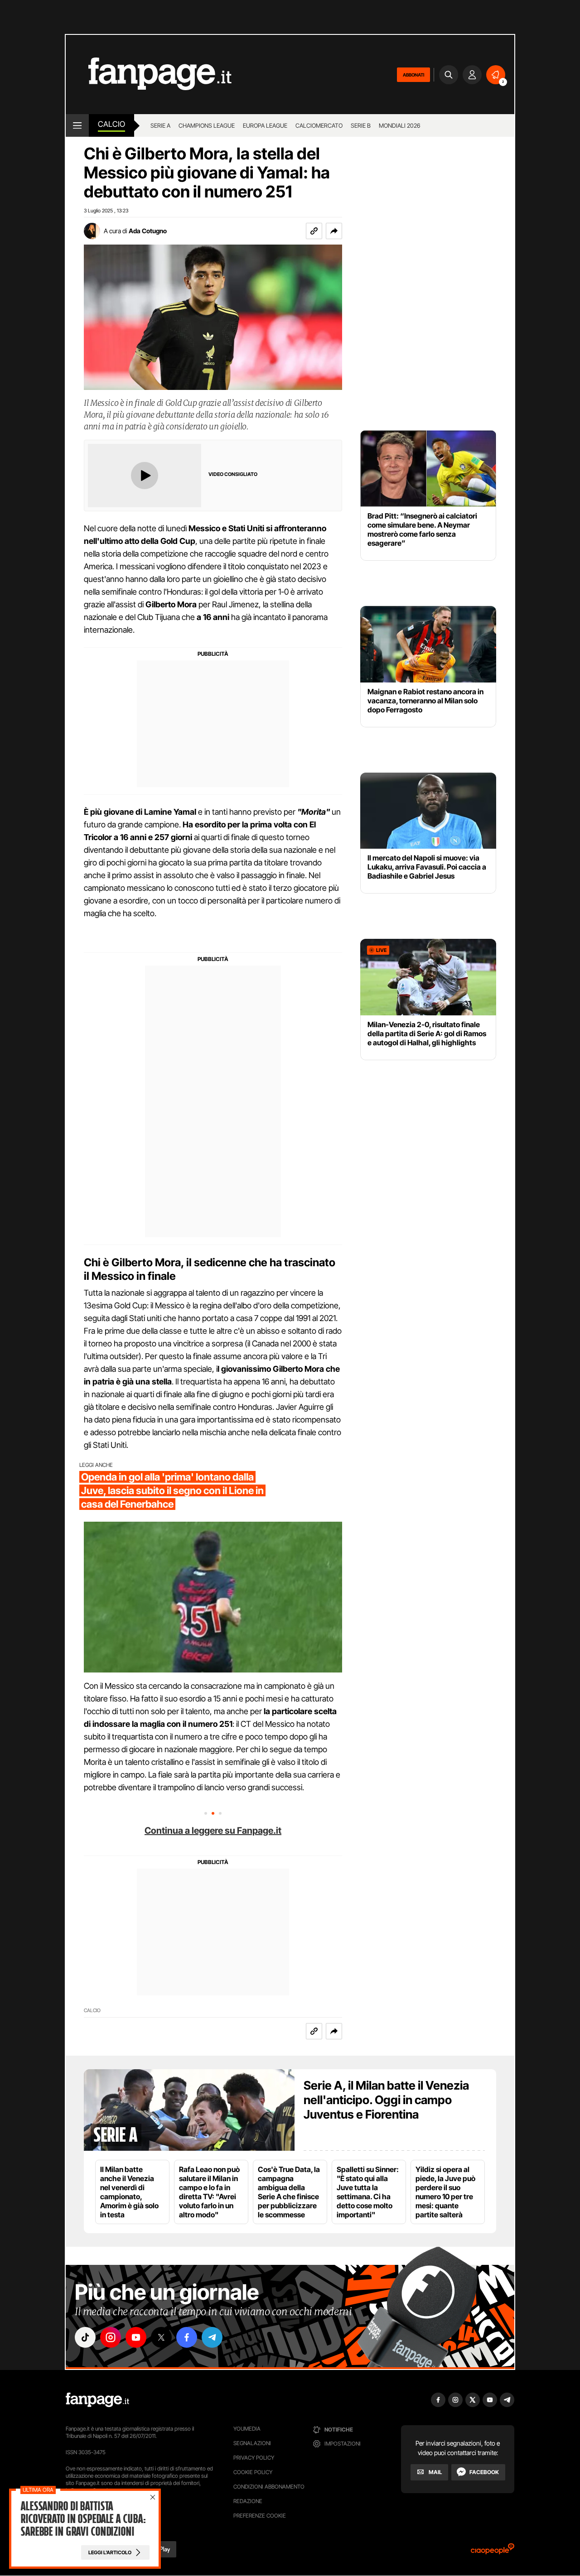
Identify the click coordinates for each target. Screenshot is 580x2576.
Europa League (265, 125)
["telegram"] (212, 2337)
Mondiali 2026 (399, 125)
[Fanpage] (97, 2400)
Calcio (111, 124)
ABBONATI (413, 75)
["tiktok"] (85, 2337)
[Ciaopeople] (493, 2552)
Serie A (160, 125)
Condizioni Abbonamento (269, 2487)
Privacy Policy (254, 2458)
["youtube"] (136, 2337)
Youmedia (247, 2429)
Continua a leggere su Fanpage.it (213, 1831)
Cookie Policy (253, 2472)
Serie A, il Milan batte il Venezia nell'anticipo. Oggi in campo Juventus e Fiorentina (386, 2100)
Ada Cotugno (148, 231)
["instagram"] (111, 2337)
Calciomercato (319, 125)
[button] (334, 231)
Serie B (361, 125)
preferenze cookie (260, 2516)
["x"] (161, 2337)
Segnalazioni (252, 2443)
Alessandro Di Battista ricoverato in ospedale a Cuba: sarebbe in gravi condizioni (83, 2519)
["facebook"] (187, 2337)
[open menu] (77, 125)
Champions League (207, 125)
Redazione (248, 2501)
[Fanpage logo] (149, 74)
